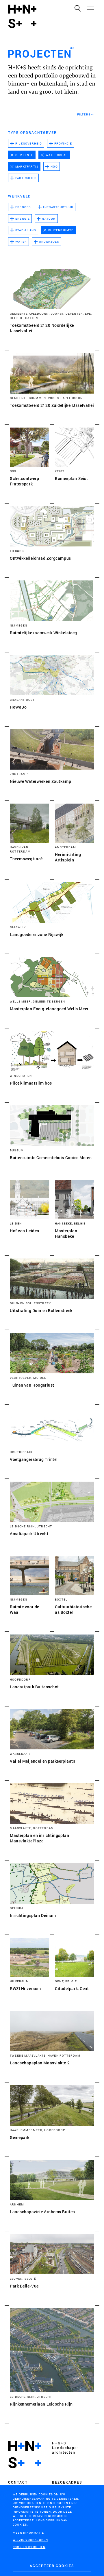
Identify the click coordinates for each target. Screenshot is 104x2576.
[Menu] (90, 8)
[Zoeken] (77, 8)
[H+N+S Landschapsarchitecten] (25, 2454)
